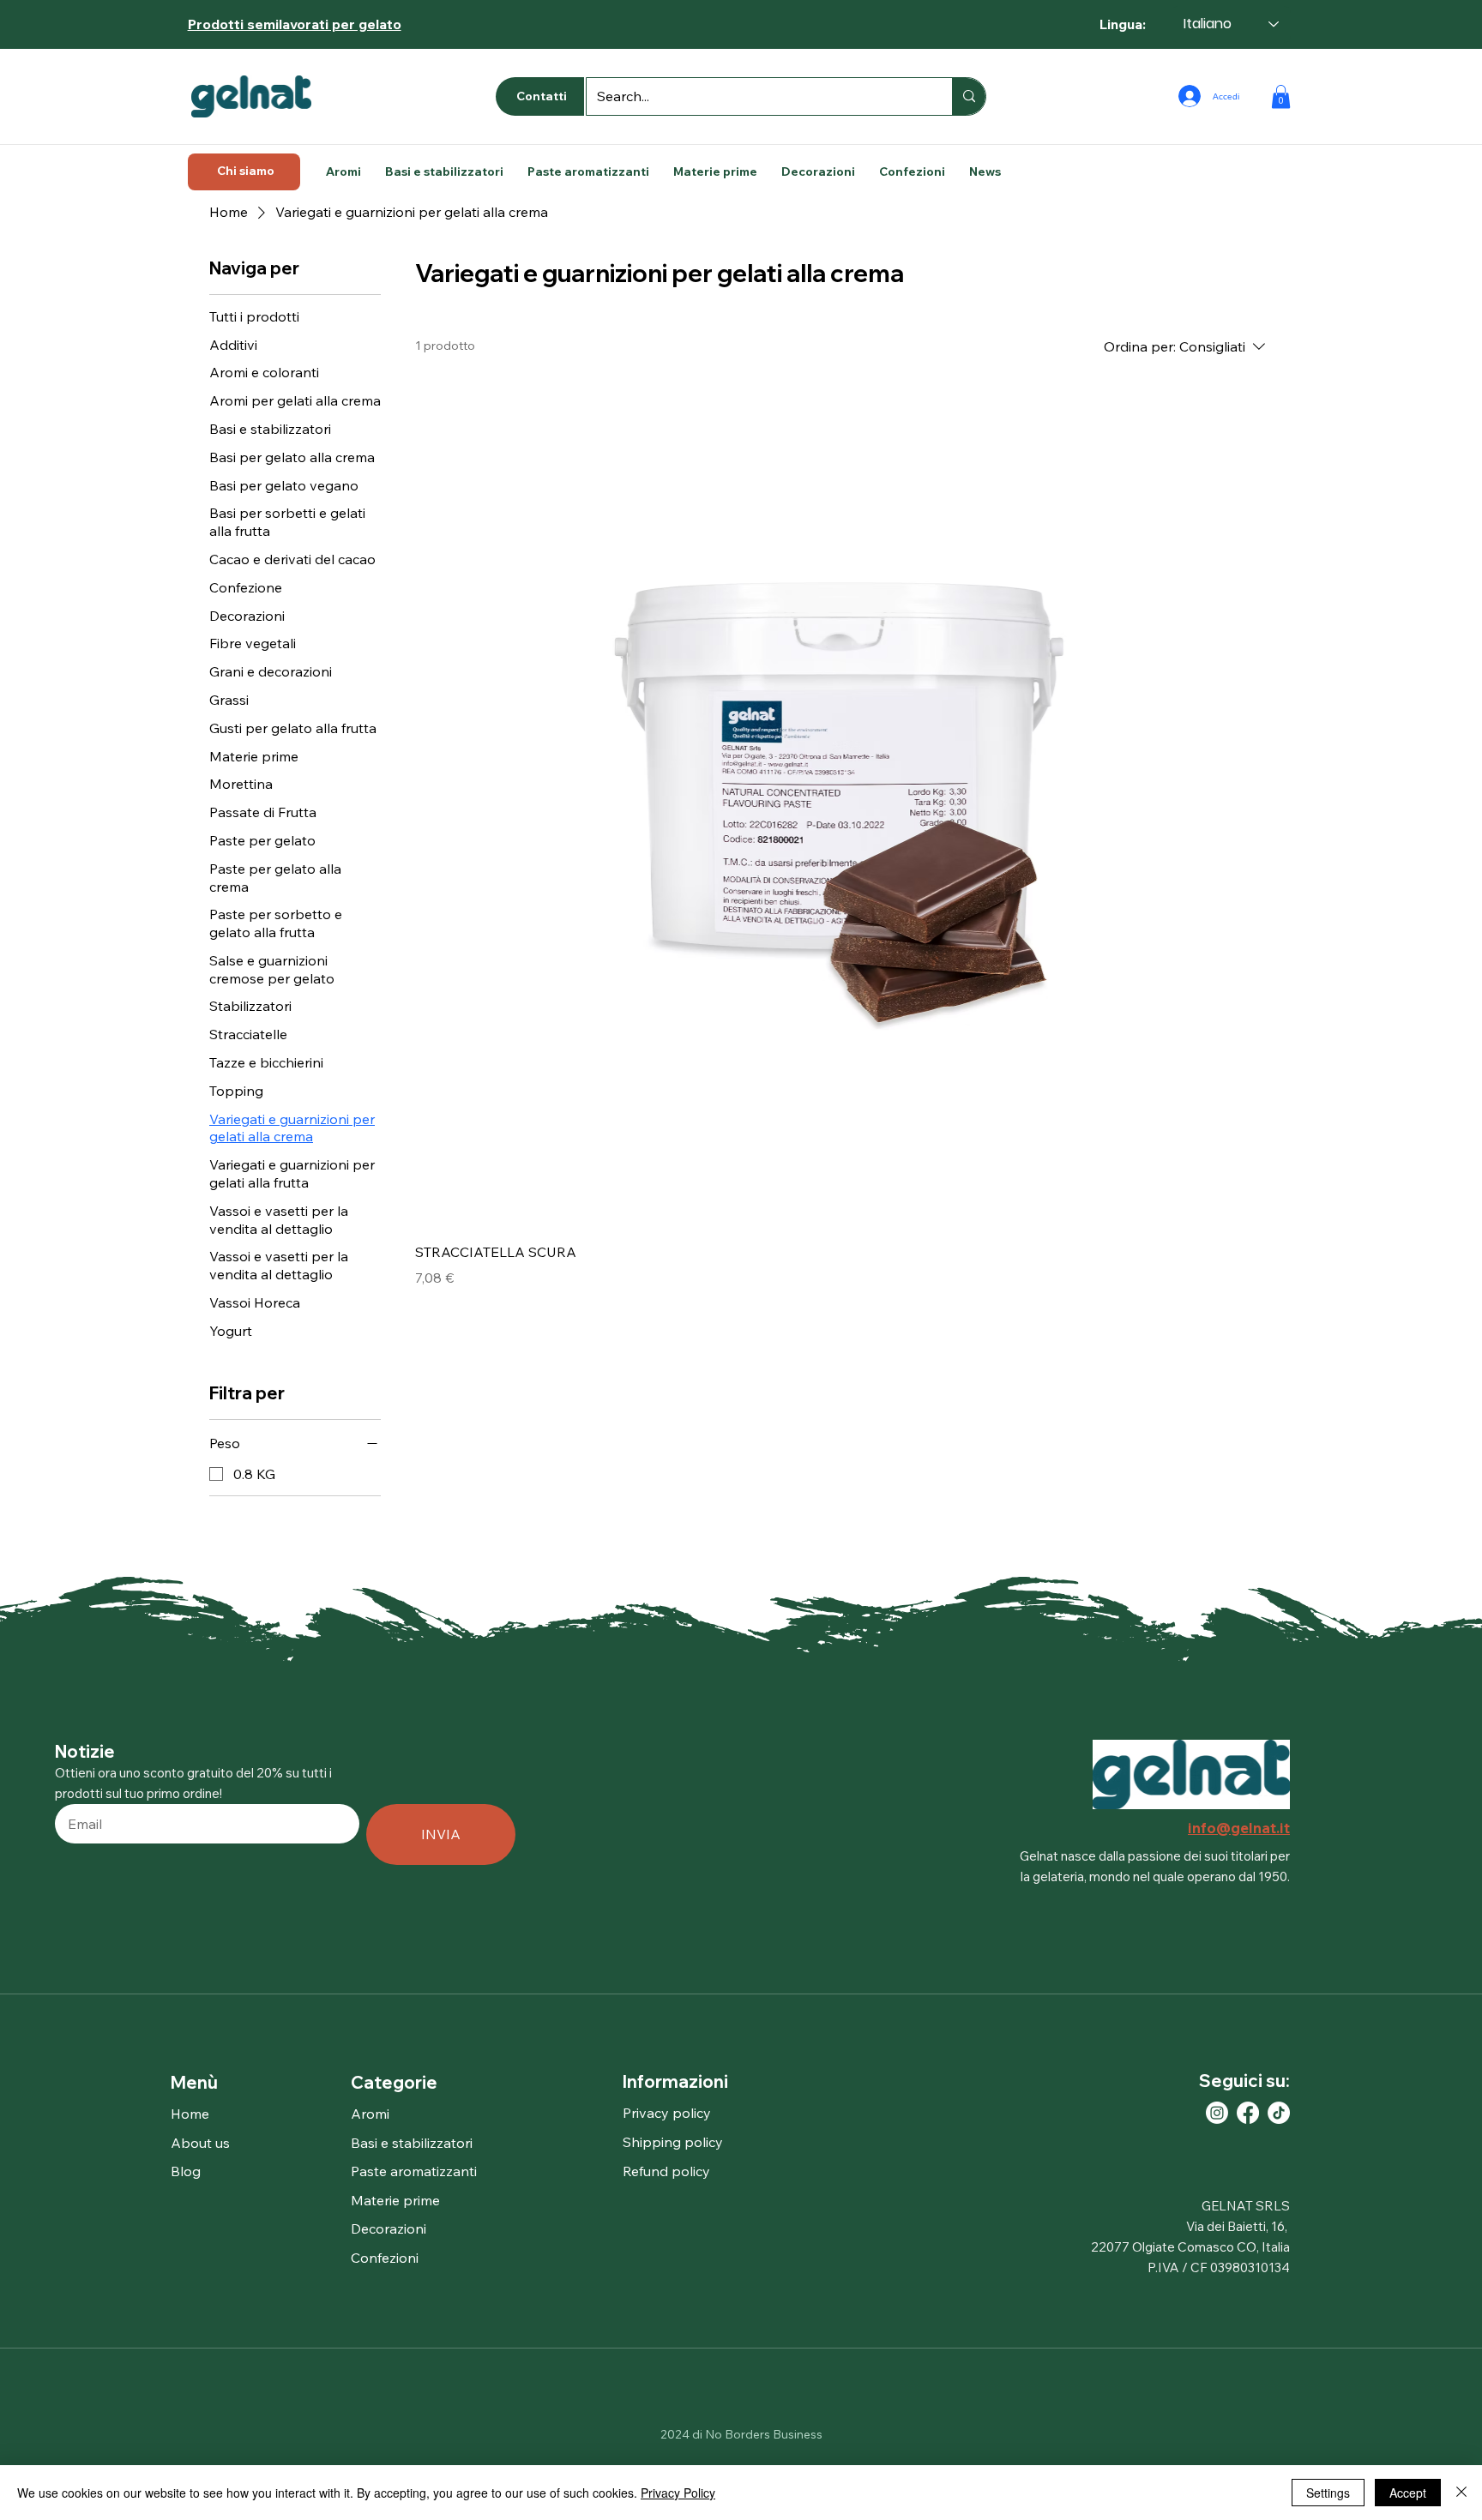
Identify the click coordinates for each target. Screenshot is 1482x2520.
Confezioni (385, 2258)
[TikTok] (1279, 2113)
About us (200, 2143)
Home (190, 2114)
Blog (186, 2171)
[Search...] (969, 96)
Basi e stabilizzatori (412, 2143)
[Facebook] (1248, 2113)
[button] (1281, 96)
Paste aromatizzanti (414, 2171)
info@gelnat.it (1239, 1828)
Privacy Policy (678, 2493)
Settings (1328, 2493)
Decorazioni (389, 2228)
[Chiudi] (1461, 2493)
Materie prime (395, 2200)
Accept (1408, 2493)
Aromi (370, 2114)
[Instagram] (1217, 2113)
